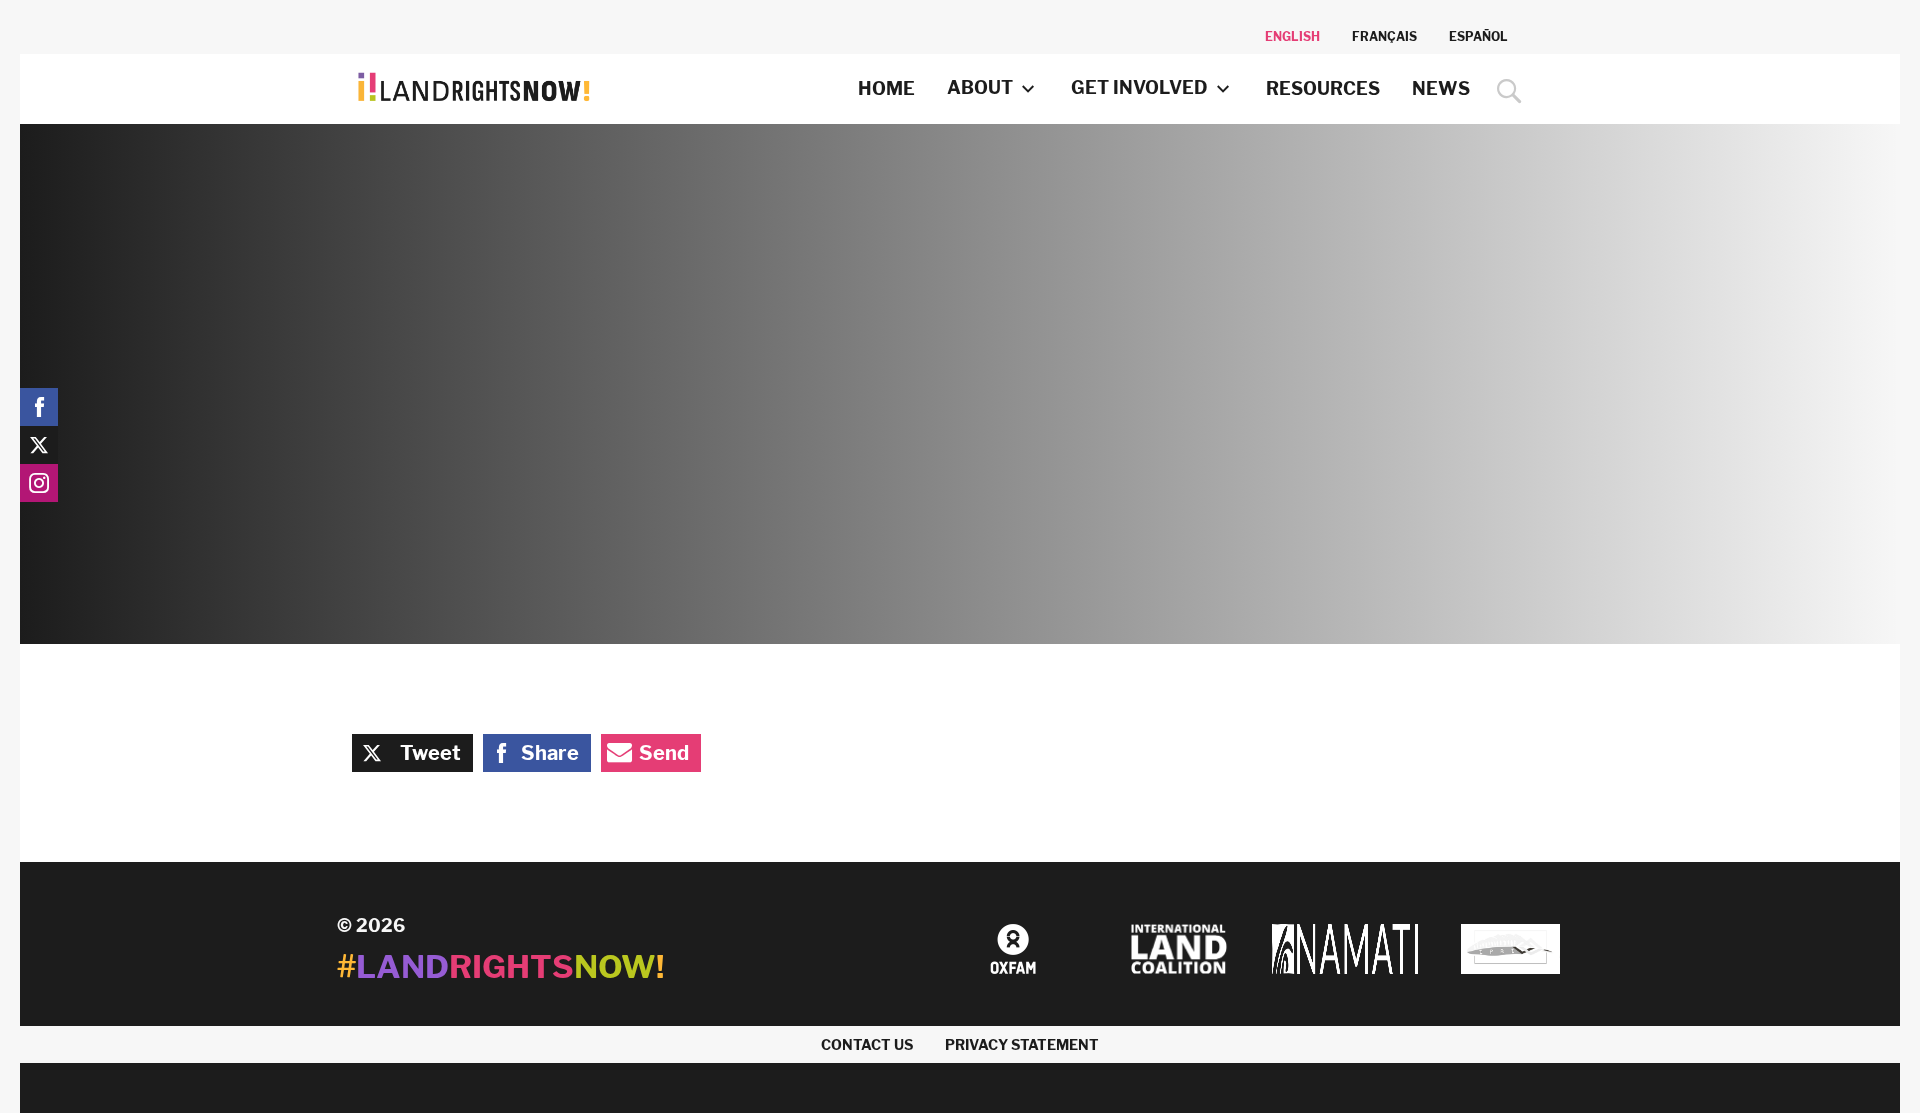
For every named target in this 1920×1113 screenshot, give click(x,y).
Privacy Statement (1022, 1044)
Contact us (867, 1044)
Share (550, 753)
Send (664, 753)
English (1292, 36)
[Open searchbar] (1504, 91)
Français (1384, 36)
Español (1478, 36)
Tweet (430, 753)
